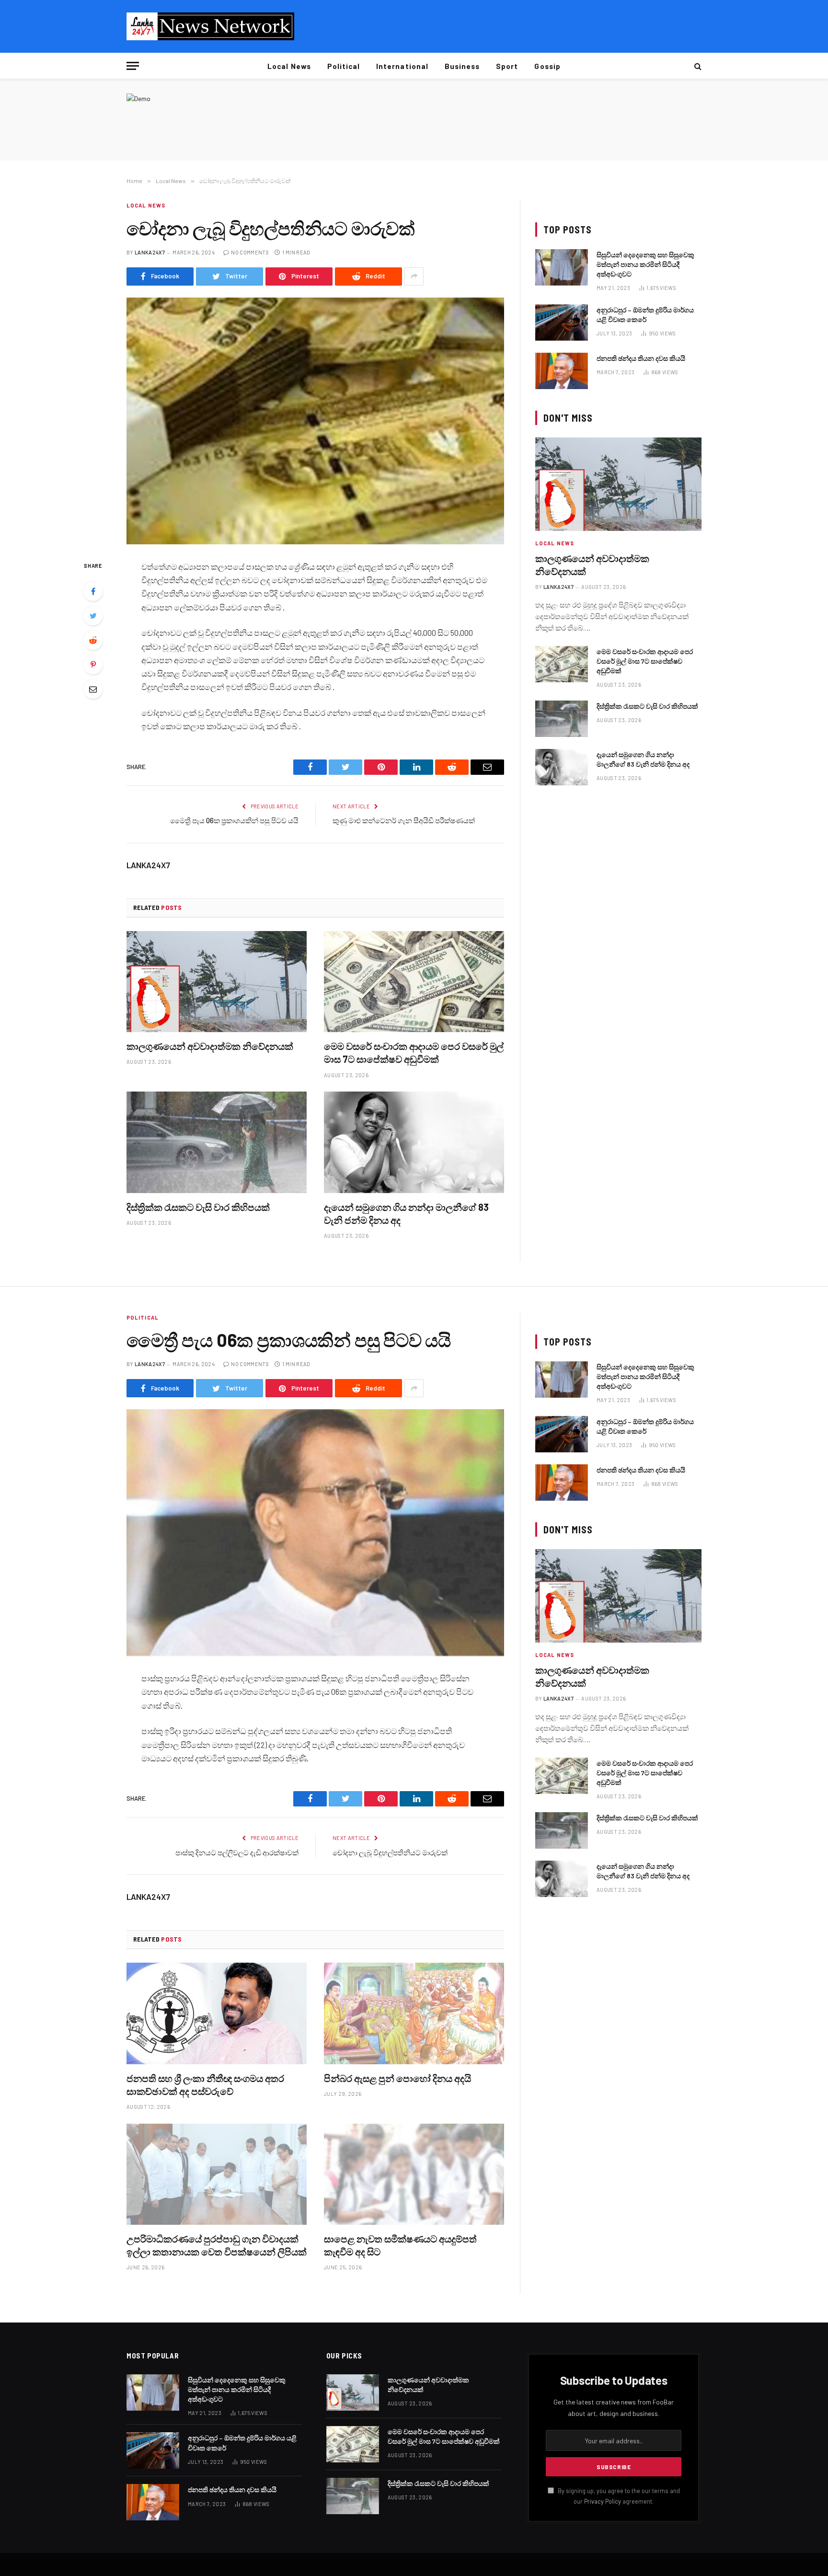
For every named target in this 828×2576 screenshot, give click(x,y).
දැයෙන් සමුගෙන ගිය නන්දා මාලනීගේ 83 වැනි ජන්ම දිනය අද (406, 1213)
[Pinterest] (93, 665)
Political (344, 66)
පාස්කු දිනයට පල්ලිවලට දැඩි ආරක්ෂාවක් (237, 1852)
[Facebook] (93, 591)
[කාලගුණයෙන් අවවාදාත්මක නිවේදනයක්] (217, 982)
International (402, 66)
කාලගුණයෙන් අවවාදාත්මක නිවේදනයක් (210, 1046)
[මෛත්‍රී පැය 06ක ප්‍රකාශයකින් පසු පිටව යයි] (315, 1533)
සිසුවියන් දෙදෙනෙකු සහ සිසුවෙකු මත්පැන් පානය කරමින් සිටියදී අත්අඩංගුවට (645, 264)
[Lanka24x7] (210, 26)
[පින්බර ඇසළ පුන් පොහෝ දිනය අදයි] (414, 2013)
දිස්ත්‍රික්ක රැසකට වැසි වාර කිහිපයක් (198, 1207)
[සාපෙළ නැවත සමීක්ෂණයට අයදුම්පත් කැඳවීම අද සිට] (414, 2174)
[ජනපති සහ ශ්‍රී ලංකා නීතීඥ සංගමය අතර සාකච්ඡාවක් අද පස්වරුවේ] (217, 2013)
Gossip (547, 66)
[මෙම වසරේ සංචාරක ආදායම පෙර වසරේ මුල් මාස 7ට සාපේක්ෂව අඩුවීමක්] (414, 982)
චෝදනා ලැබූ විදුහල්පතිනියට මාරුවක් (390, 1852)
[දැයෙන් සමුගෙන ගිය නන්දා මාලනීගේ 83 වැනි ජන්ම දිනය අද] (414, 1142)
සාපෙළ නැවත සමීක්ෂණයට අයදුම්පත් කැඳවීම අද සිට (400, 2245)
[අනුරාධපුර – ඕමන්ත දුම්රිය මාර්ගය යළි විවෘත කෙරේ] (562, 322)
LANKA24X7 (150, 252)
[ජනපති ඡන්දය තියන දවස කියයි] (562, 371)
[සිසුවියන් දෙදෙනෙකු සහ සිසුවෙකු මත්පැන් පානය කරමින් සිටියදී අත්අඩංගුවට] (562, 267)
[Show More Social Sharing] (414, 276)
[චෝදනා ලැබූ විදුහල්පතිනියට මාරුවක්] (315, 421)
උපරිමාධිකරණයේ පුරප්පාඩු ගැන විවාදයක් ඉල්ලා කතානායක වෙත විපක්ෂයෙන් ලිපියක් (217, 2245)
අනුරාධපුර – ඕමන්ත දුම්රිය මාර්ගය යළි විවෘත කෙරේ (645, 315)
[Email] (93, 689)
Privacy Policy (603, 2501)
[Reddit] (93, 640)
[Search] (697, 66)
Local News (289, 66)
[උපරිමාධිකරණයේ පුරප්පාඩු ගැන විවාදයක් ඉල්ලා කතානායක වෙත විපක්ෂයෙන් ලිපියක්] (217, 2174)
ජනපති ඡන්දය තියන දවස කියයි (641, 358)
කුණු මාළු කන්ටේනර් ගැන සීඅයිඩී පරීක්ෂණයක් (404, 820)
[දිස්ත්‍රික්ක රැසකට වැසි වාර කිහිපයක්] (217, 1142)
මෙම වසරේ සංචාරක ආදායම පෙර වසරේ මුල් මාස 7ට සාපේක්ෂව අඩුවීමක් (414, 1052)
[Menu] (133, 66)
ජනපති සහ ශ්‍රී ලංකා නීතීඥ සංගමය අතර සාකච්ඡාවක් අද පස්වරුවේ (205, 2085)
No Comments (250, 252)
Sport (507, 66)
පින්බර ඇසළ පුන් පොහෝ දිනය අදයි (397, 2078)
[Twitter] (93, 616)
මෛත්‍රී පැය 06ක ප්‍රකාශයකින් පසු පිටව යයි (234, 820)
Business (462, 66)
